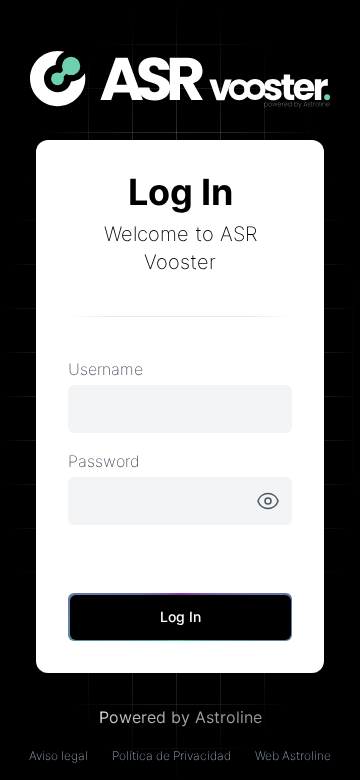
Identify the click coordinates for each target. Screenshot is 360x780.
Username (105, 369)
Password (104, 461)
